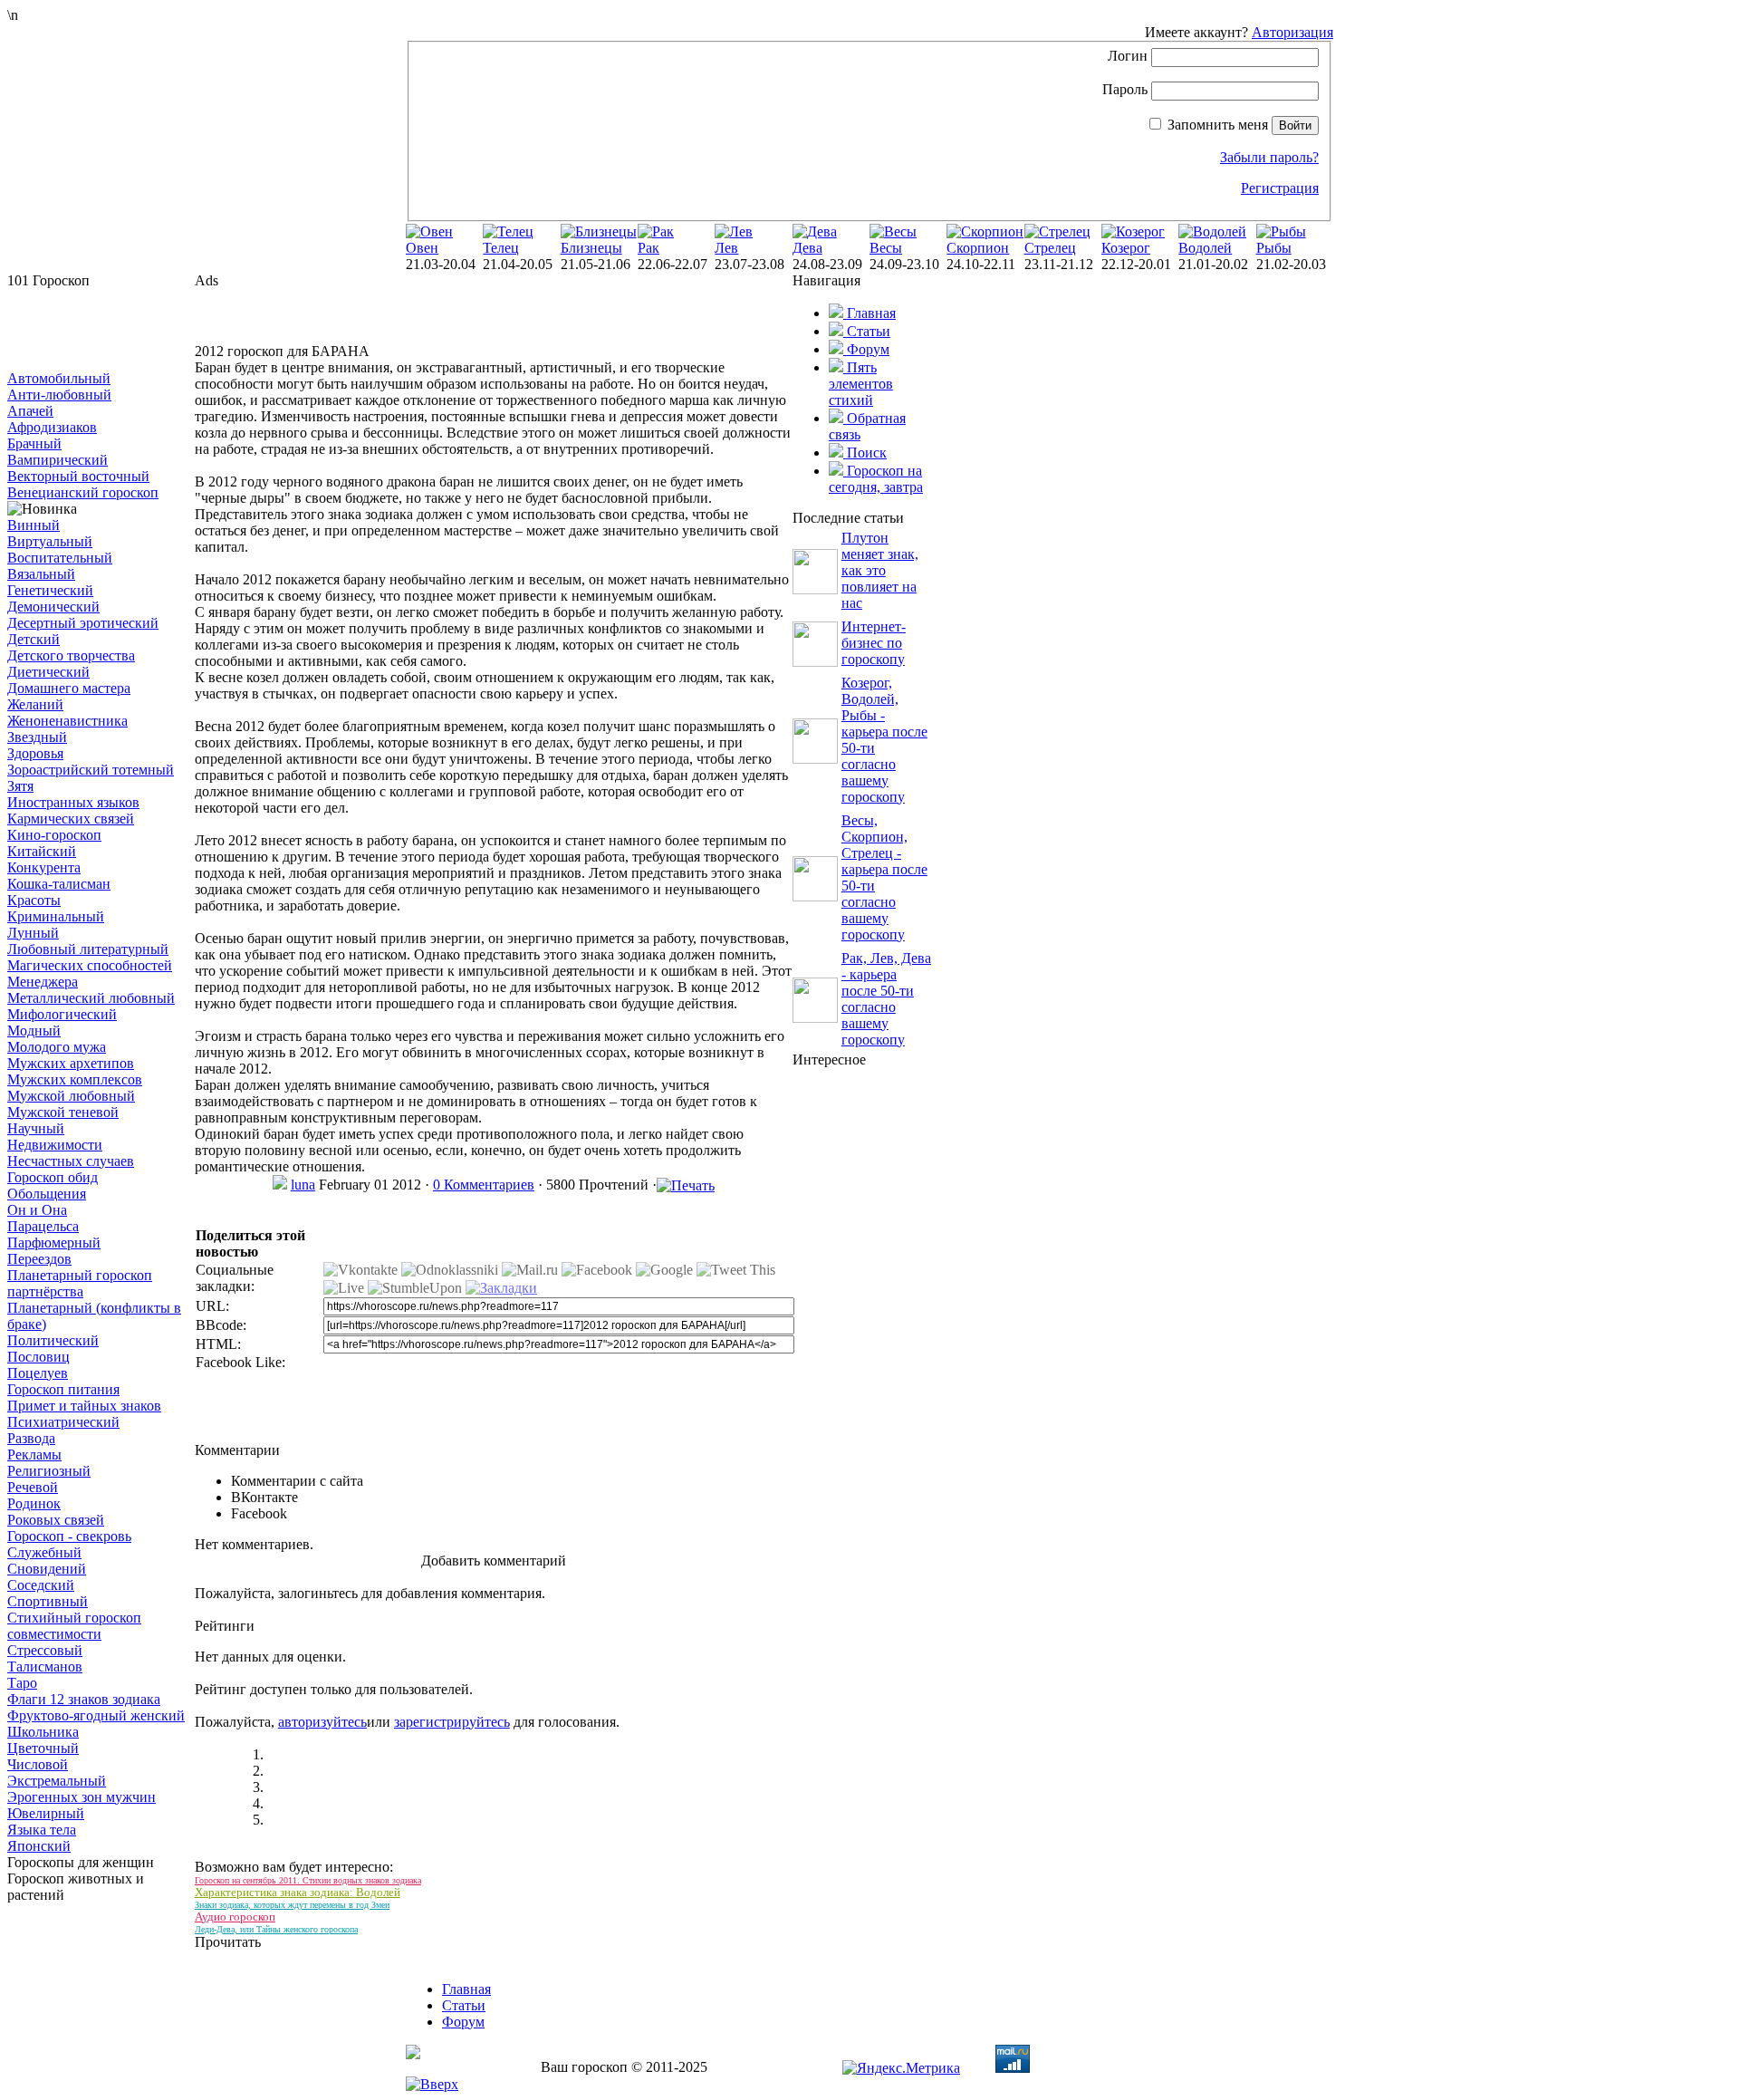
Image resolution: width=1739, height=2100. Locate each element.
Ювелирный (46, 1813)
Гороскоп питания (63, 1389)
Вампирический (58, 460)
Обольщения (47, 1194)
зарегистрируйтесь (452, 1722)
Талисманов (45, 1667)
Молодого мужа (57, 1047)
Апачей (30, 411)
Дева (807, 248)
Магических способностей (90, 965)
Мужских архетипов (71, 1063)
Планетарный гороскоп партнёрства (80, 1283)
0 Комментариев (484, 1185)
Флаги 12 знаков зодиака (84, 1699)
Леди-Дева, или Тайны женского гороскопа (276, 1929)
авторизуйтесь (322, 1722)
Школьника (43, 1732)
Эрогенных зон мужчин (82, 1797)
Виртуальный (50, 541)
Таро (22, 1683)
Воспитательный (60, 558)
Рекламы (34, 1455)
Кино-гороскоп (54, 835)
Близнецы (591, 248)
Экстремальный (57, 1781)
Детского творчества (71, 655)
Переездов (39, 1259)
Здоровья (35, 753)
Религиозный (49, 1471)
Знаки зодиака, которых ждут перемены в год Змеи (292, 1905)
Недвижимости (55, 1145)
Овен (422, 248)
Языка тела (42, 1830)
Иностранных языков (73, 802)
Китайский (42, 851)
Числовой (38, 1764)
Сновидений (47, 1569)
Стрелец (1050, 248)
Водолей (1205, 248)
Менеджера (43, 982)
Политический (53, 1340)
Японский (39, 1846)
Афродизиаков (52, 427)
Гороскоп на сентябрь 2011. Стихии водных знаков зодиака (308, 1880)
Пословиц (38, 1357)
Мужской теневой (63, 1112)
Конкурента (44, 867)
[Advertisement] (98, 330)
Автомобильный (59, 378)
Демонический (53, 607)
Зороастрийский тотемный (91, 770)
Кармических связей (71, 819)
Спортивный (48, 1601)
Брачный (34, 443)
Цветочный (43, 1748)
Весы (886, 248)
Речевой (33, 1487)
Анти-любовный (59, 395)
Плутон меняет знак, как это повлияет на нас (880, 570)
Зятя (20, 786)
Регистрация (1280, 188)
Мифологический (62, 1014)
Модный (34, 1031)
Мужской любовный (71, 1096)
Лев (726, 248)
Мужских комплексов (75, 1079)
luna (303, 1185)
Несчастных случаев (71, 1161)
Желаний (35, 704)
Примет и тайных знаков (84, 1406)
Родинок (34, 1503)
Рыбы (1274, 248)
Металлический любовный (91, 998)
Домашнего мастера (69, 688)
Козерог (1126, 248)
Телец (501, 248)
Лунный (33, 933)
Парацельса (43, 1226)
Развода (31, 1438)
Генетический (50, 590)
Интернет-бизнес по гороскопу (874, 643)
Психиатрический (63, 1422)
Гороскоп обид (53, 1177)
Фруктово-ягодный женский (96, 1715)
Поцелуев (38, 1373)
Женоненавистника (67, 721)
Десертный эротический (83, 623)
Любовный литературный (88, 949)
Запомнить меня (1218, 125)
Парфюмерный (54, 1243)
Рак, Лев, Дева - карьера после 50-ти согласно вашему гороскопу (886, 999)
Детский (34, 639)
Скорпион (978, 248)
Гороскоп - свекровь (69, 1536)
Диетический (48, 672)
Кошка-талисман (59, 884)
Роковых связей (56, 1520)
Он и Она (37, 1210)
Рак (649, 248)
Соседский (41, 1585)
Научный (36, 1128)
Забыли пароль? (1269, 157)
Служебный (44, 1552)
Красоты (34, 900)
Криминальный (56, 916)
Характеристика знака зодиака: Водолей (298, 1892)
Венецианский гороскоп (83, 492)
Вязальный (41, 574)
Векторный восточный (78, 476)
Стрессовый (45, 1650)
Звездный (37, 737)
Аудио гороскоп (235, 1917)
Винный (34, 525)
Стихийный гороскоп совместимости (74, 1626)
